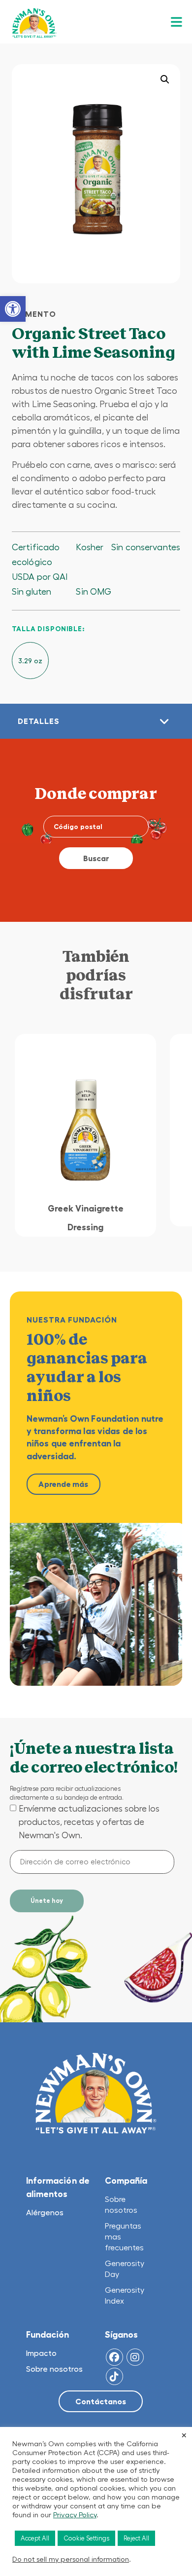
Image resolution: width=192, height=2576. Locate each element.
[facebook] (114, 2357)
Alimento (34, 314)
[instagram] (135, 2357)
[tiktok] (114, 2376)
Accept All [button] (35, 2538)
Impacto (41, 2353)
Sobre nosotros (54, 2369)
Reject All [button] (136, 2538)
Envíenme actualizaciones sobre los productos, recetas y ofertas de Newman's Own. (89, 1822)
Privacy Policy (75, 2515)
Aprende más (63, 1484)
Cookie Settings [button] (86, 2538)
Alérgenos (45, 2212)
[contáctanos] (101, 2402)
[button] (13, 309)
